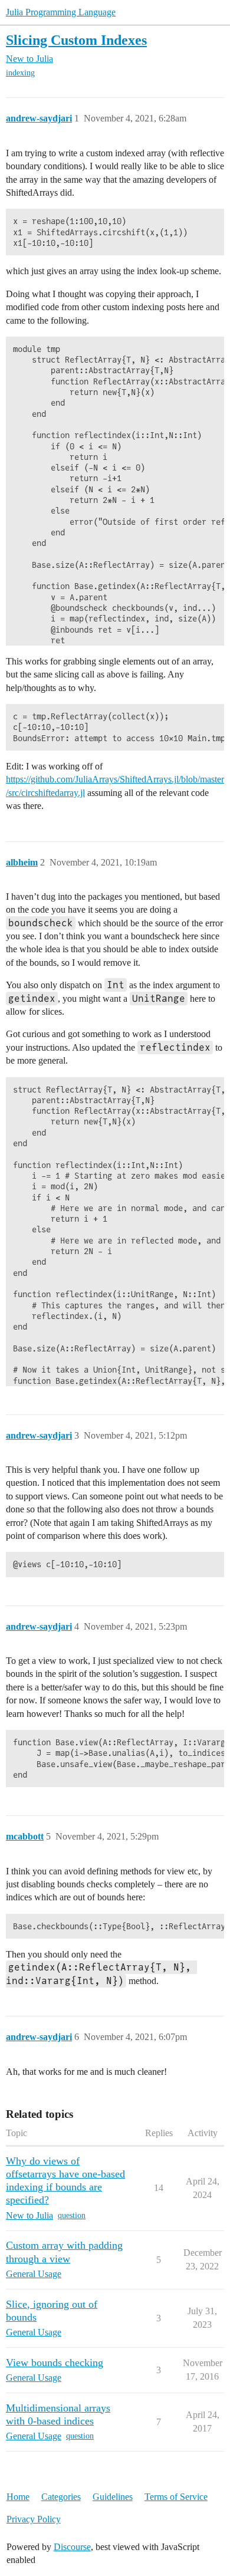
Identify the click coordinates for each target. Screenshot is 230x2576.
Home (18, 2497)
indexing (20, 73)
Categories (61, 2497)
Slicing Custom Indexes (76, 40)
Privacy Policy (34, 2519)
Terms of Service (176, 2497)
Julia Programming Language (61, 12)
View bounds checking (55, 2363)
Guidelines (113, 2497)
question (72, 2215)
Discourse (72, 2547)
